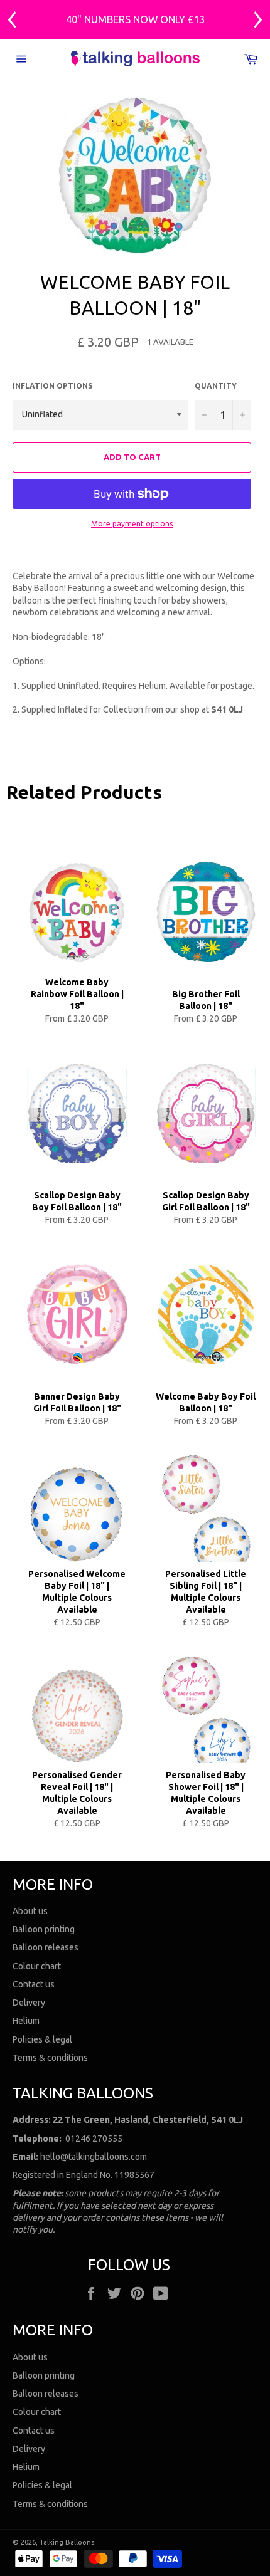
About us (30, 1911)
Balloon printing (44, 1929)
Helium (26, 2021)
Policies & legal (42, 2039)
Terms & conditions (50, 2058)
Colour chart (37, 1966)
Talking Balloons (67, 2542)
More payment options (132, 524)
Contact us (34, 1984)
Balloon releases (46, 1947)
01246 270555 (94, 2139)
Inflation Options (52, 386)
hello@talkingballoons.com (94, 2157)
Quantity (216, 386)
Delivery (29, 2003)
